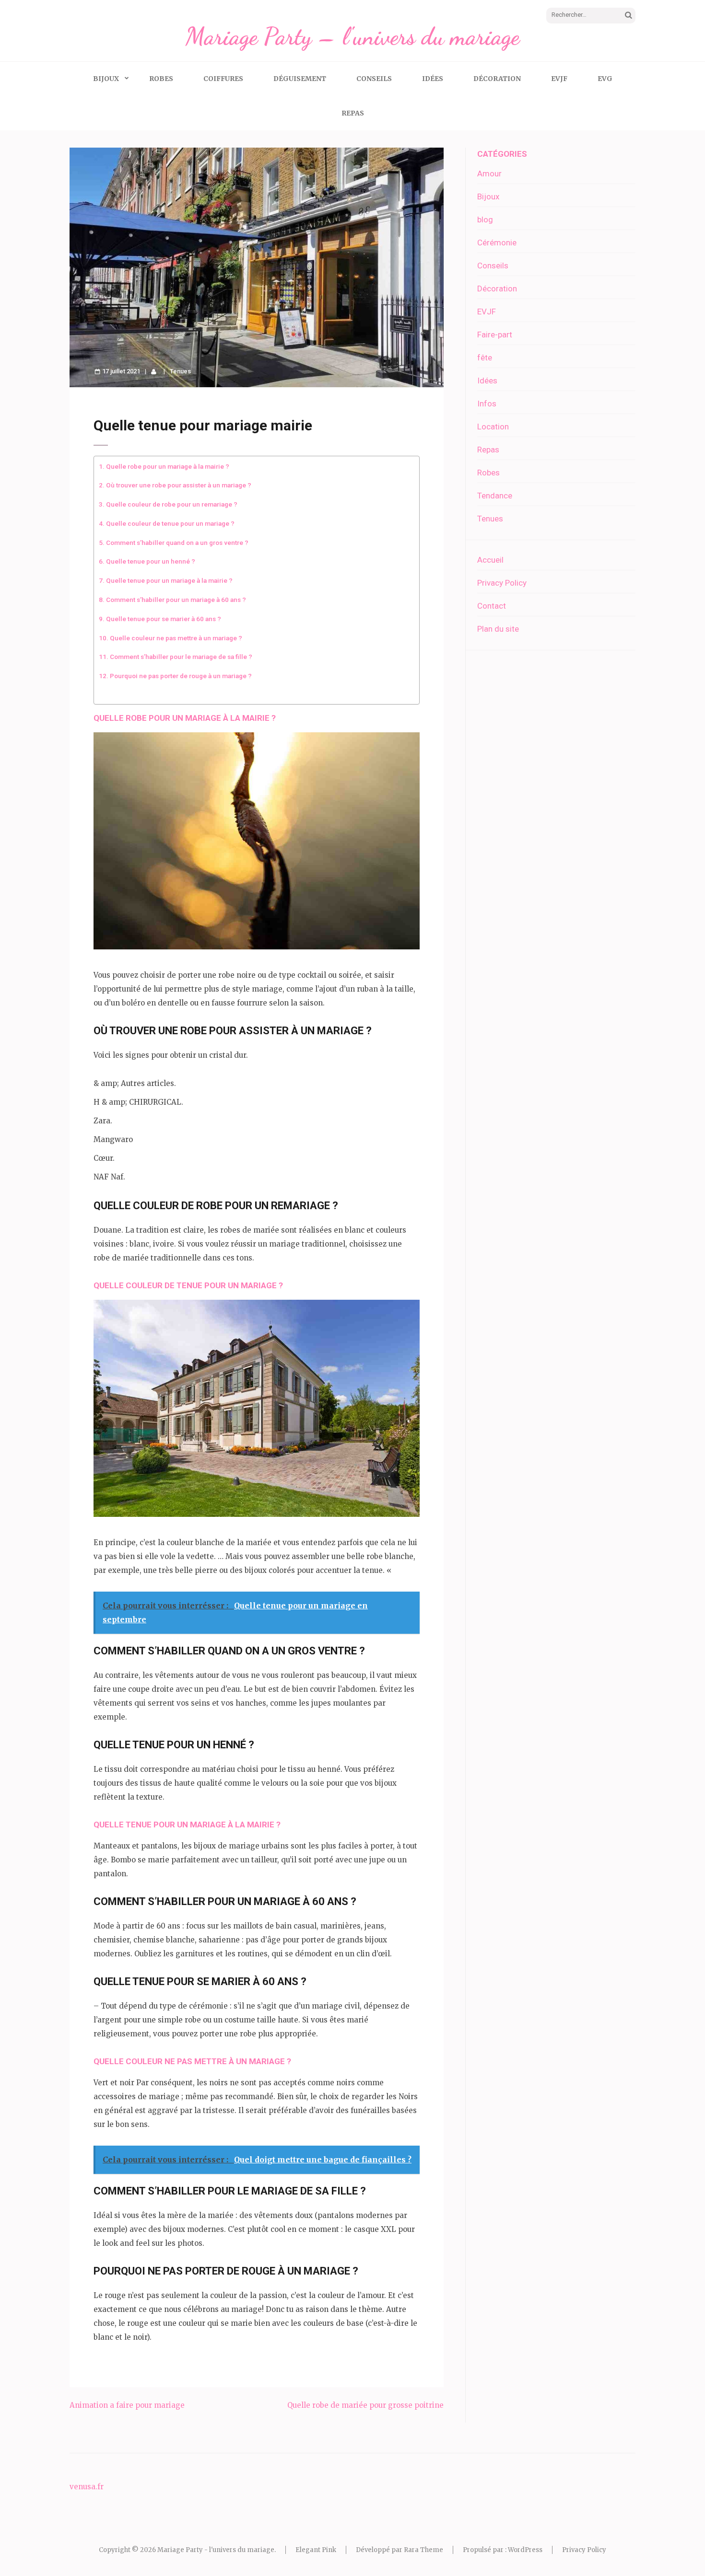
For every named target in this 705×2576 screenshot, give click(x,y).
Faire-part (495, 335)
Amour (489, 173)
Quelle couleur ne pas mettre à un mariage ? (176, 638)
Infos (487, 404)
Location (493, 427)
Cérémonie (497, 243)
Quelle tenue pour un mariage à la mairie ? (169, 580)
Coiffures (223, 79)
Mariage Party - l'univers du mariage (216, 2550)
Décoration (497, 79)
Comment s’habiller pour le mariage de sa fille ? (181, 657)
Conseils (374, 79)
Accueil (490, 560)
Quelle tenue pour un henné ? (151, 561)
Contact (492, 606)
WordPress (525, 2550)
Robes (161, 79)
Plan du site (498, 629)
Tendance (495, 496)
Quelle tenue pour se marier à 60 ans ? (164, 619)
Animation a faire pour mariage (127, 2405)
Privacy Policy (502, 583)
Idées (433, 79)
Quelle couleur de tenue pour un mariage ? (170, 523)
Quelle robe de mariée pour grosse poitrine (365, 2405)
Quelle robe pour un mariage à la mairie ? (168, 466)
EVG (605, 79)
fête (485, 358)
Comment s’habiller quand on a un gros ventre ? (177, 543)
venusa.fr (87, 2487)
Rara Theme (423, 2550)
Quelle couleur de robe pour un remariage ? (172, 504)
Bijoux (106, 79)
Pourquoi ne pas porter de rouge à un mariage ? (181, 676)
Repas (353, 113)
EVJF (559, 79)
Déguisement (300, 79)
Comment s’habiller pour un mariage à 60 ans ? (176, 600)
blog (485, 219)
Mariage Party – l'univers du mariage (352, 36)
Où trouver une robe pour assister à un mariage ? (179, 485)
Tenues (180, 371)
